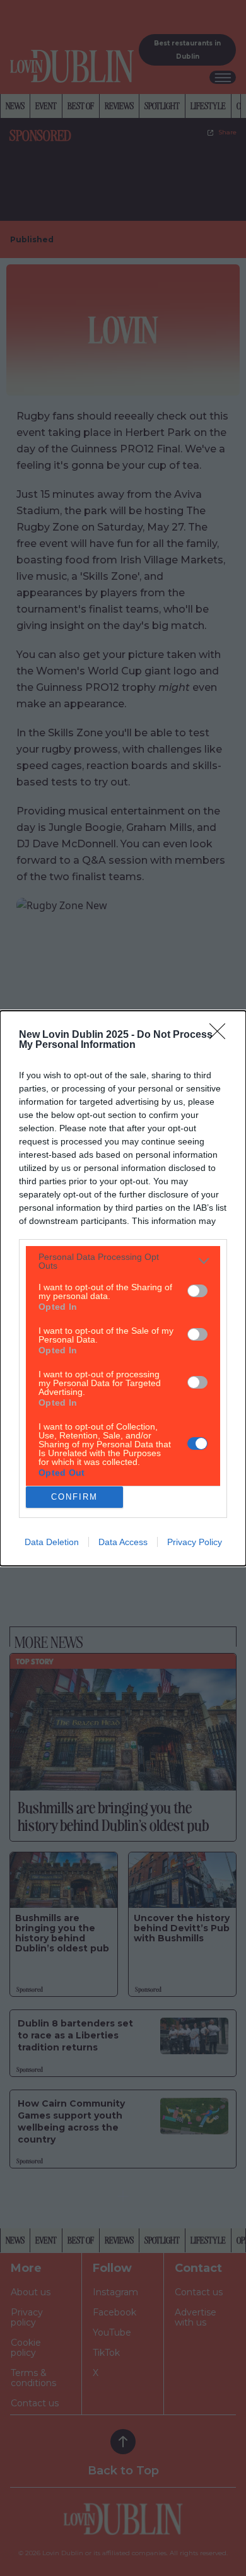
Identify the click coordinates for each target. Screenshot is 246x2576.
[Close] (221, 1035)
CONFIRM (74, 1497)
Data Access (123, 1542)
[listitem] (123, 1261)
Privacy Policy (195, 1542)
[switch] (197, 1291)
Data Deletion (52, 1542)
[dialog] (123, 1288)
